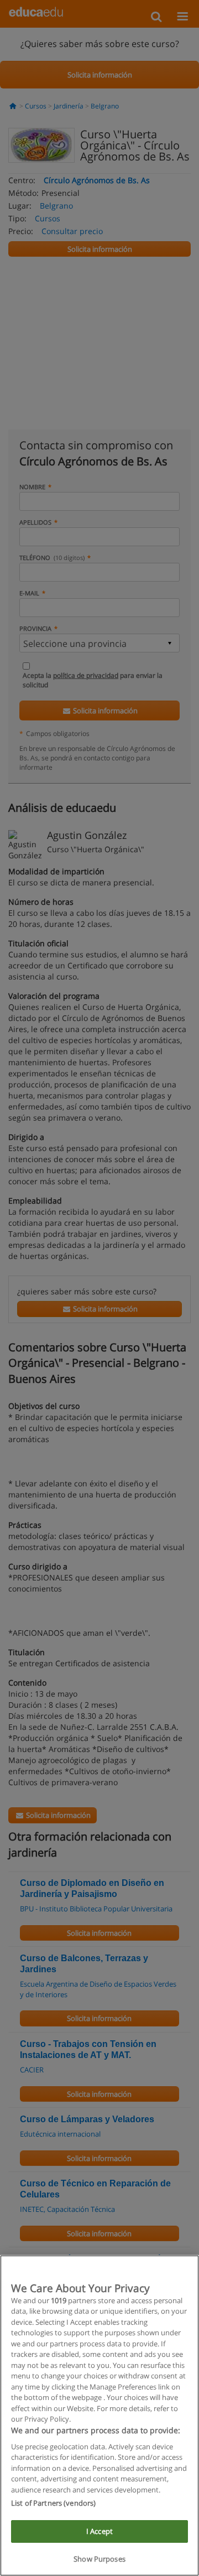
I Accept (99, 2531)
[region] (99, 2416)
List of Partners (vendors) (53, 2503)
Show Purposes (99, 2559)
